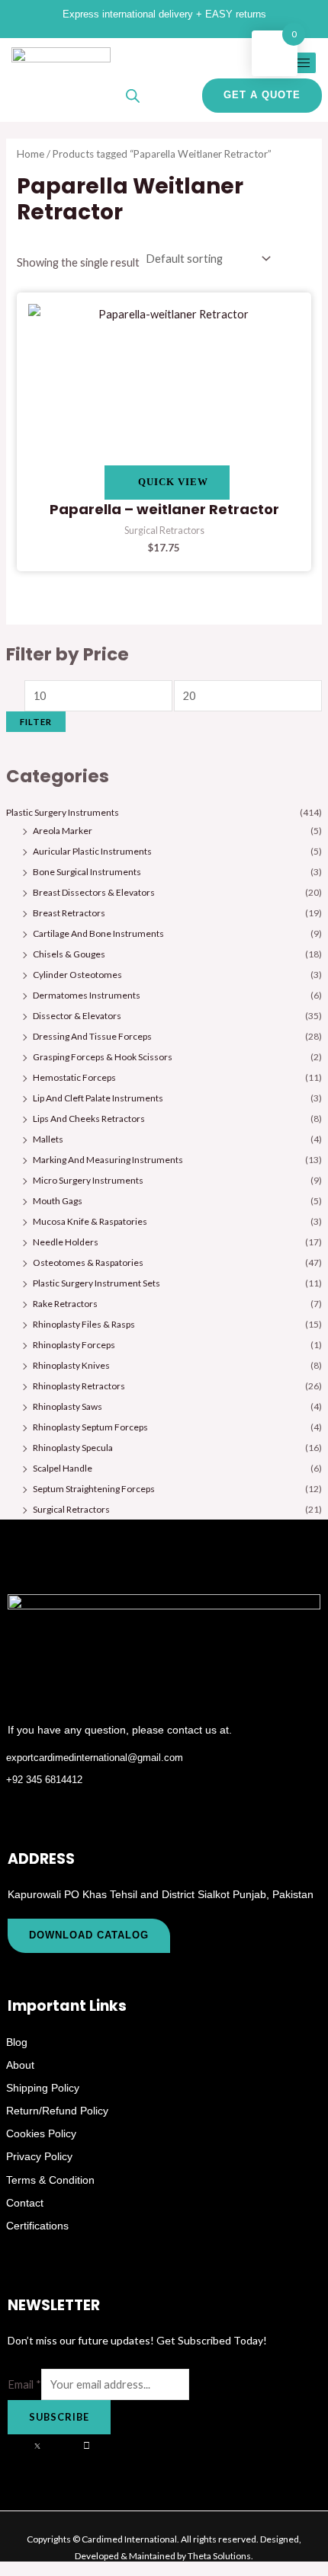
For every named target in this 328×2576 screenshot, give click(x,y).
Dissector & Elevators (77, 1016)
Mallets (48, 1139)
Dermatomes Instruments (87, 995)
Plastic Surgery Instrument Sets (96, 1283)
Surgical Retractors (71, 1509)
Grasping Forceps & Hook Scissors (103, 1057)
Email (24, 2384)
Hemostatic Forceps (74, 1077)
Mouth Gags (58, 1201)
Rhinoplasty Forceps (74, 1345)
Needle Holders (66, 1242)
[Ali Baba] (95, 2446)
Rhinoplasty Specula (73, 1448)
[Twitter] (44, 2446)
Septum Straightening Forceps (94, 1489)
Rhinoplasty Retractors (79, 1386)
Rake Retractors (65, 1304)
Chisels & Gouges (69, 954)
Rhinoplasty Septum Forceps (90, 1427)
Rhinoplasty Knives (71, 1365)
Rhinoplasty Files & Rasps (84, 1324)
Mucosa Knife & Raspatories (90, 1221)
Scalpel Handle (63, 1468)
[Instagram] (69, 2446)
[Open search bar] (133, 96)
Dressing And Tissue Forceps (92, 1036)
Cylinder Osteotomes (77, 975)
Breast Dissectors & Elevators (94, 892)
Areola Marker (63, 831)
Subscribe (59, 2417)
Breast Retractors (69, 913)
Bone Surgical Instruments (87, 872)
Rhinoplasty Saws (68, 1406)
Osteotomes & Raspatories (88, 1262)
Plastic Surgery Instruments (63, 812)
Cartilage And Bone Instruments (98, 933)
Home (31, 154)
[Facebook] (19, 2446)
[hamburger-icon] (299, 63)
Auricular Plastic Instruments (92, 851)
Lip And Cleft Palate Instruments (98, 1098)
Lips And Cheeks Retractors (89, 1119)
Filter (36, 722)
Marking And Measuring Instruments (108, 1160)
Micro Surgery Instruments (88, 1180)
